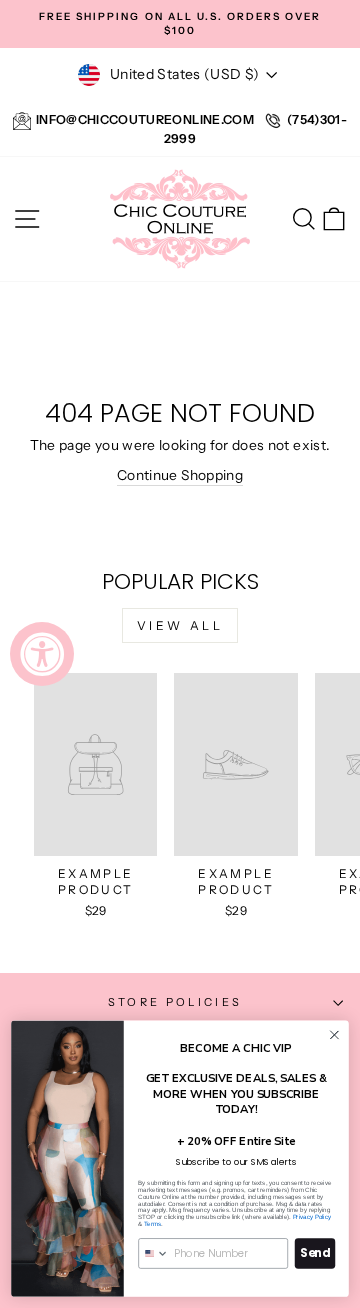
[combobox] (154, 1253)
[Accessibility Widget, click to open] (42, 654)
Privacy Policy (312, 1217)
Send (314, 1254)
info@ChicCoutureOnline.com (145, 119)
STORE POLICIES (175, 1002)
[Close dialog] (335, 1035)
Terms (152, 1223)
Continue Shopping (180, 475)
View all (180, 625)
